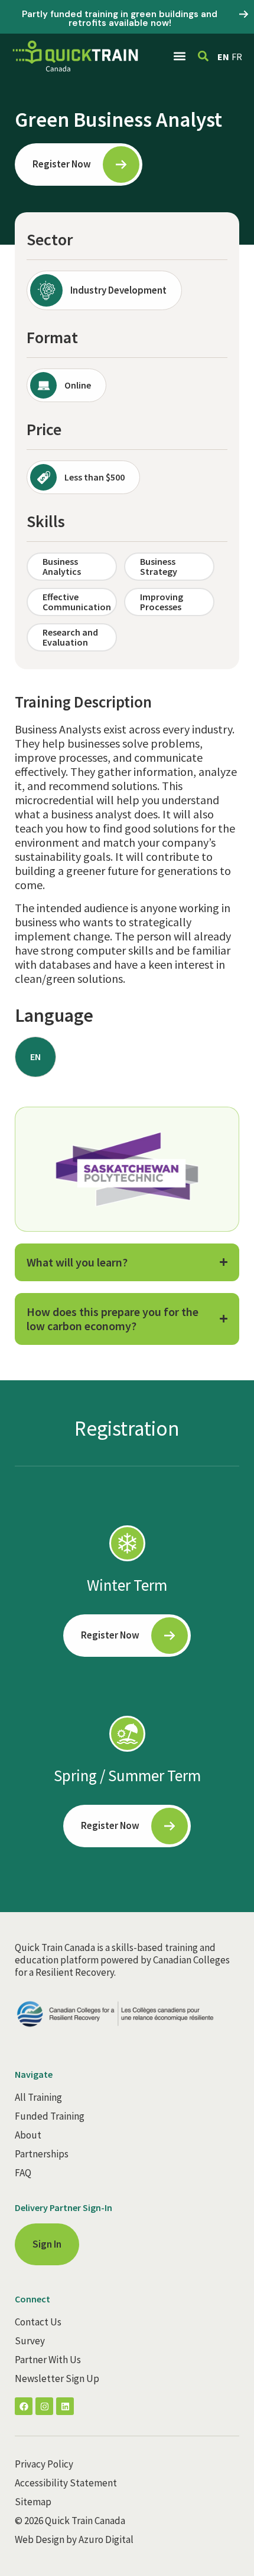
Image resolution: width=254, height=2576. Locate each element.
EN (223, 57)
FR (237, 57)
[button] (179, 56)
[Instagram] (44, 2406)
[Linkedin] (65, 2406)
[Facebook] (24, 2406)
